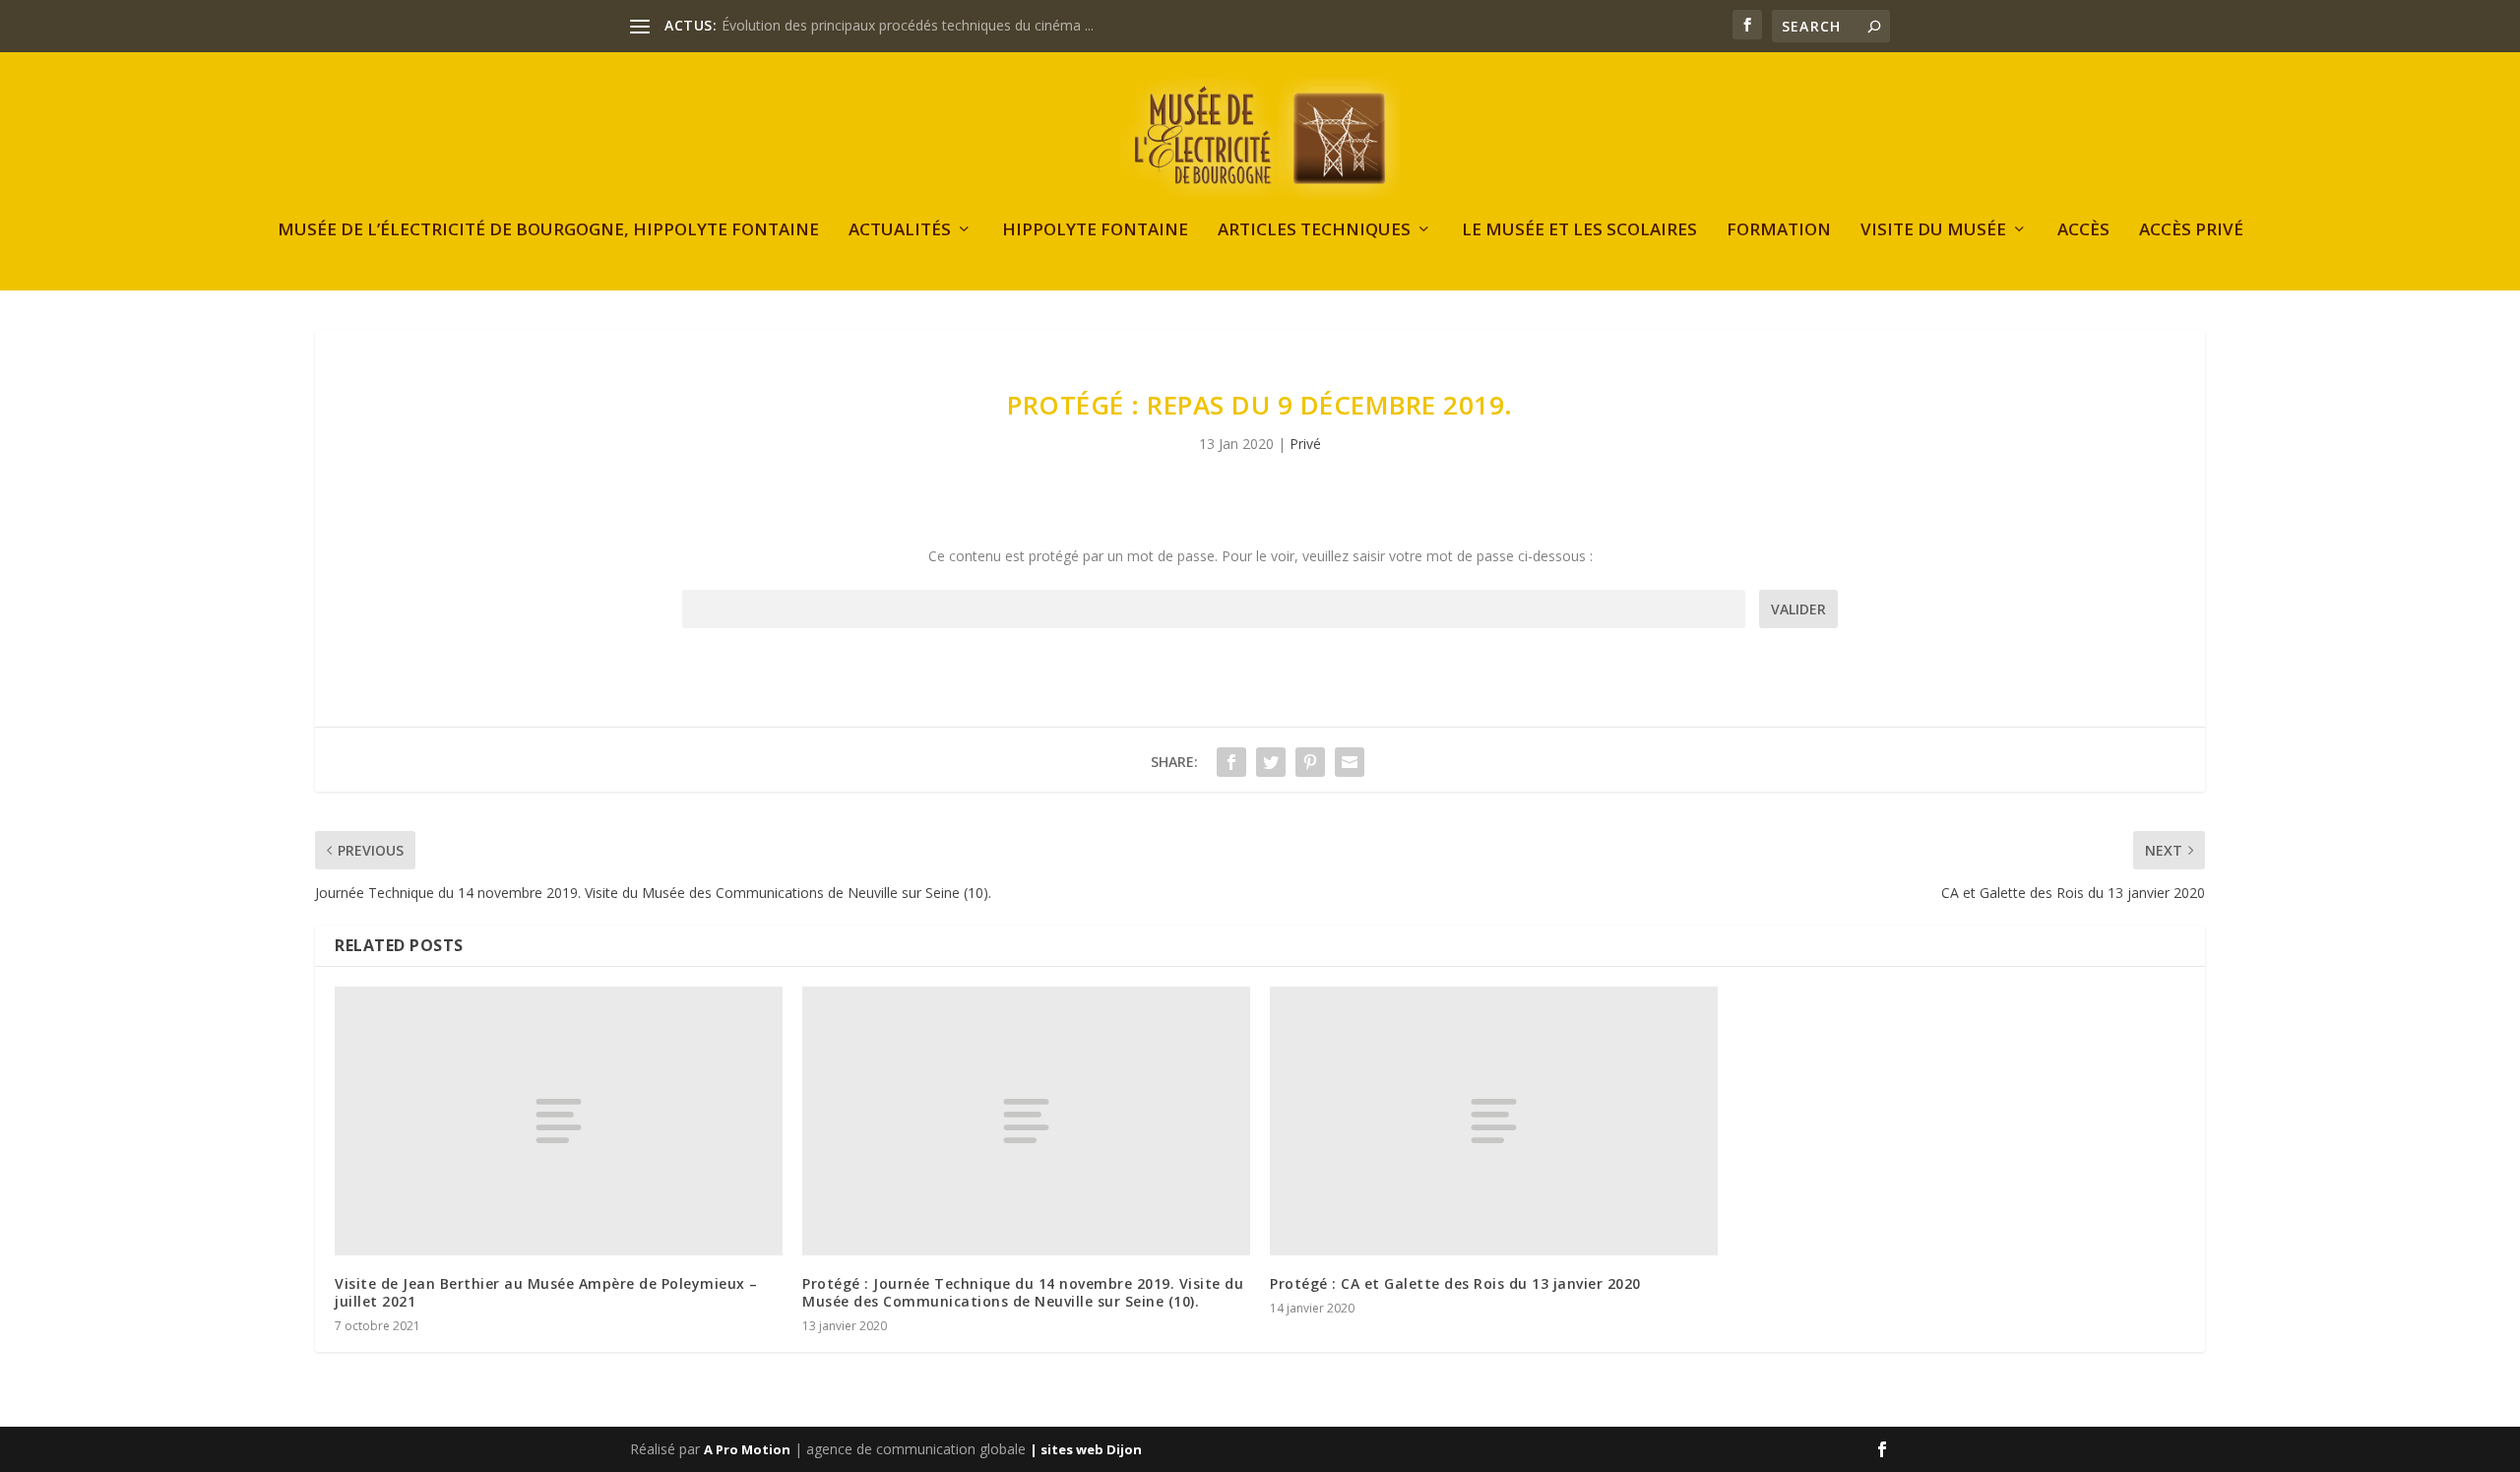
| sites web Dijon (1086, 1449)
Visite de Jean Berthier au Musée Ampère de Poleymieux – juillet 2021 (546, 1292)
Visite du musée (1933, 231)
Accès (2083, 231)
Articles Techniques (1314, 231)
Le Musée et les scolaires (1579, 231)
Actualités (900, 231)
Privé (1305, 444)
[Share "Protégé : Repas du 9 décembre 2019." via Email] (1350, 762)
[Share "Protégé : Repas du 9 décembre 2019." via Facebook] (1231, 762)
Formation (1779, 231)
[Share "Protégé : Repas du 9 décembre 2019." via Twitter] (1271, 762)
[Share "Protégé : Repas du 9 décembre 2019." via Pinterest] (1310, 762)
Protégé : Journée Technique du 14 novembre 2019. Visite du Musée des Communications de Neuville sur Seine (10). (1023, 1292)
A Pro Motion (747, 1449)
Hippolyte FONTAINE (1095, 231)
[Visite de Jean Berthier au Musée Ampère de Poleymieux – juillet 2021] (559, 1121)
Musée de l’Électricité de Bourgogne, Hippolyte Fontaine (548, 231)
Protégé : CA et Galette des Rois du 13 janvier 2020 (1455, 1283)
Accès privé (2191, 231)
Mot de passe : (1214, 609)
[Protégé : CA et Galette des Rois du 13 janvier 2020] (1494, 1121)
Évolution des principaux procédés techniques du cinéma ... (908, 25)
